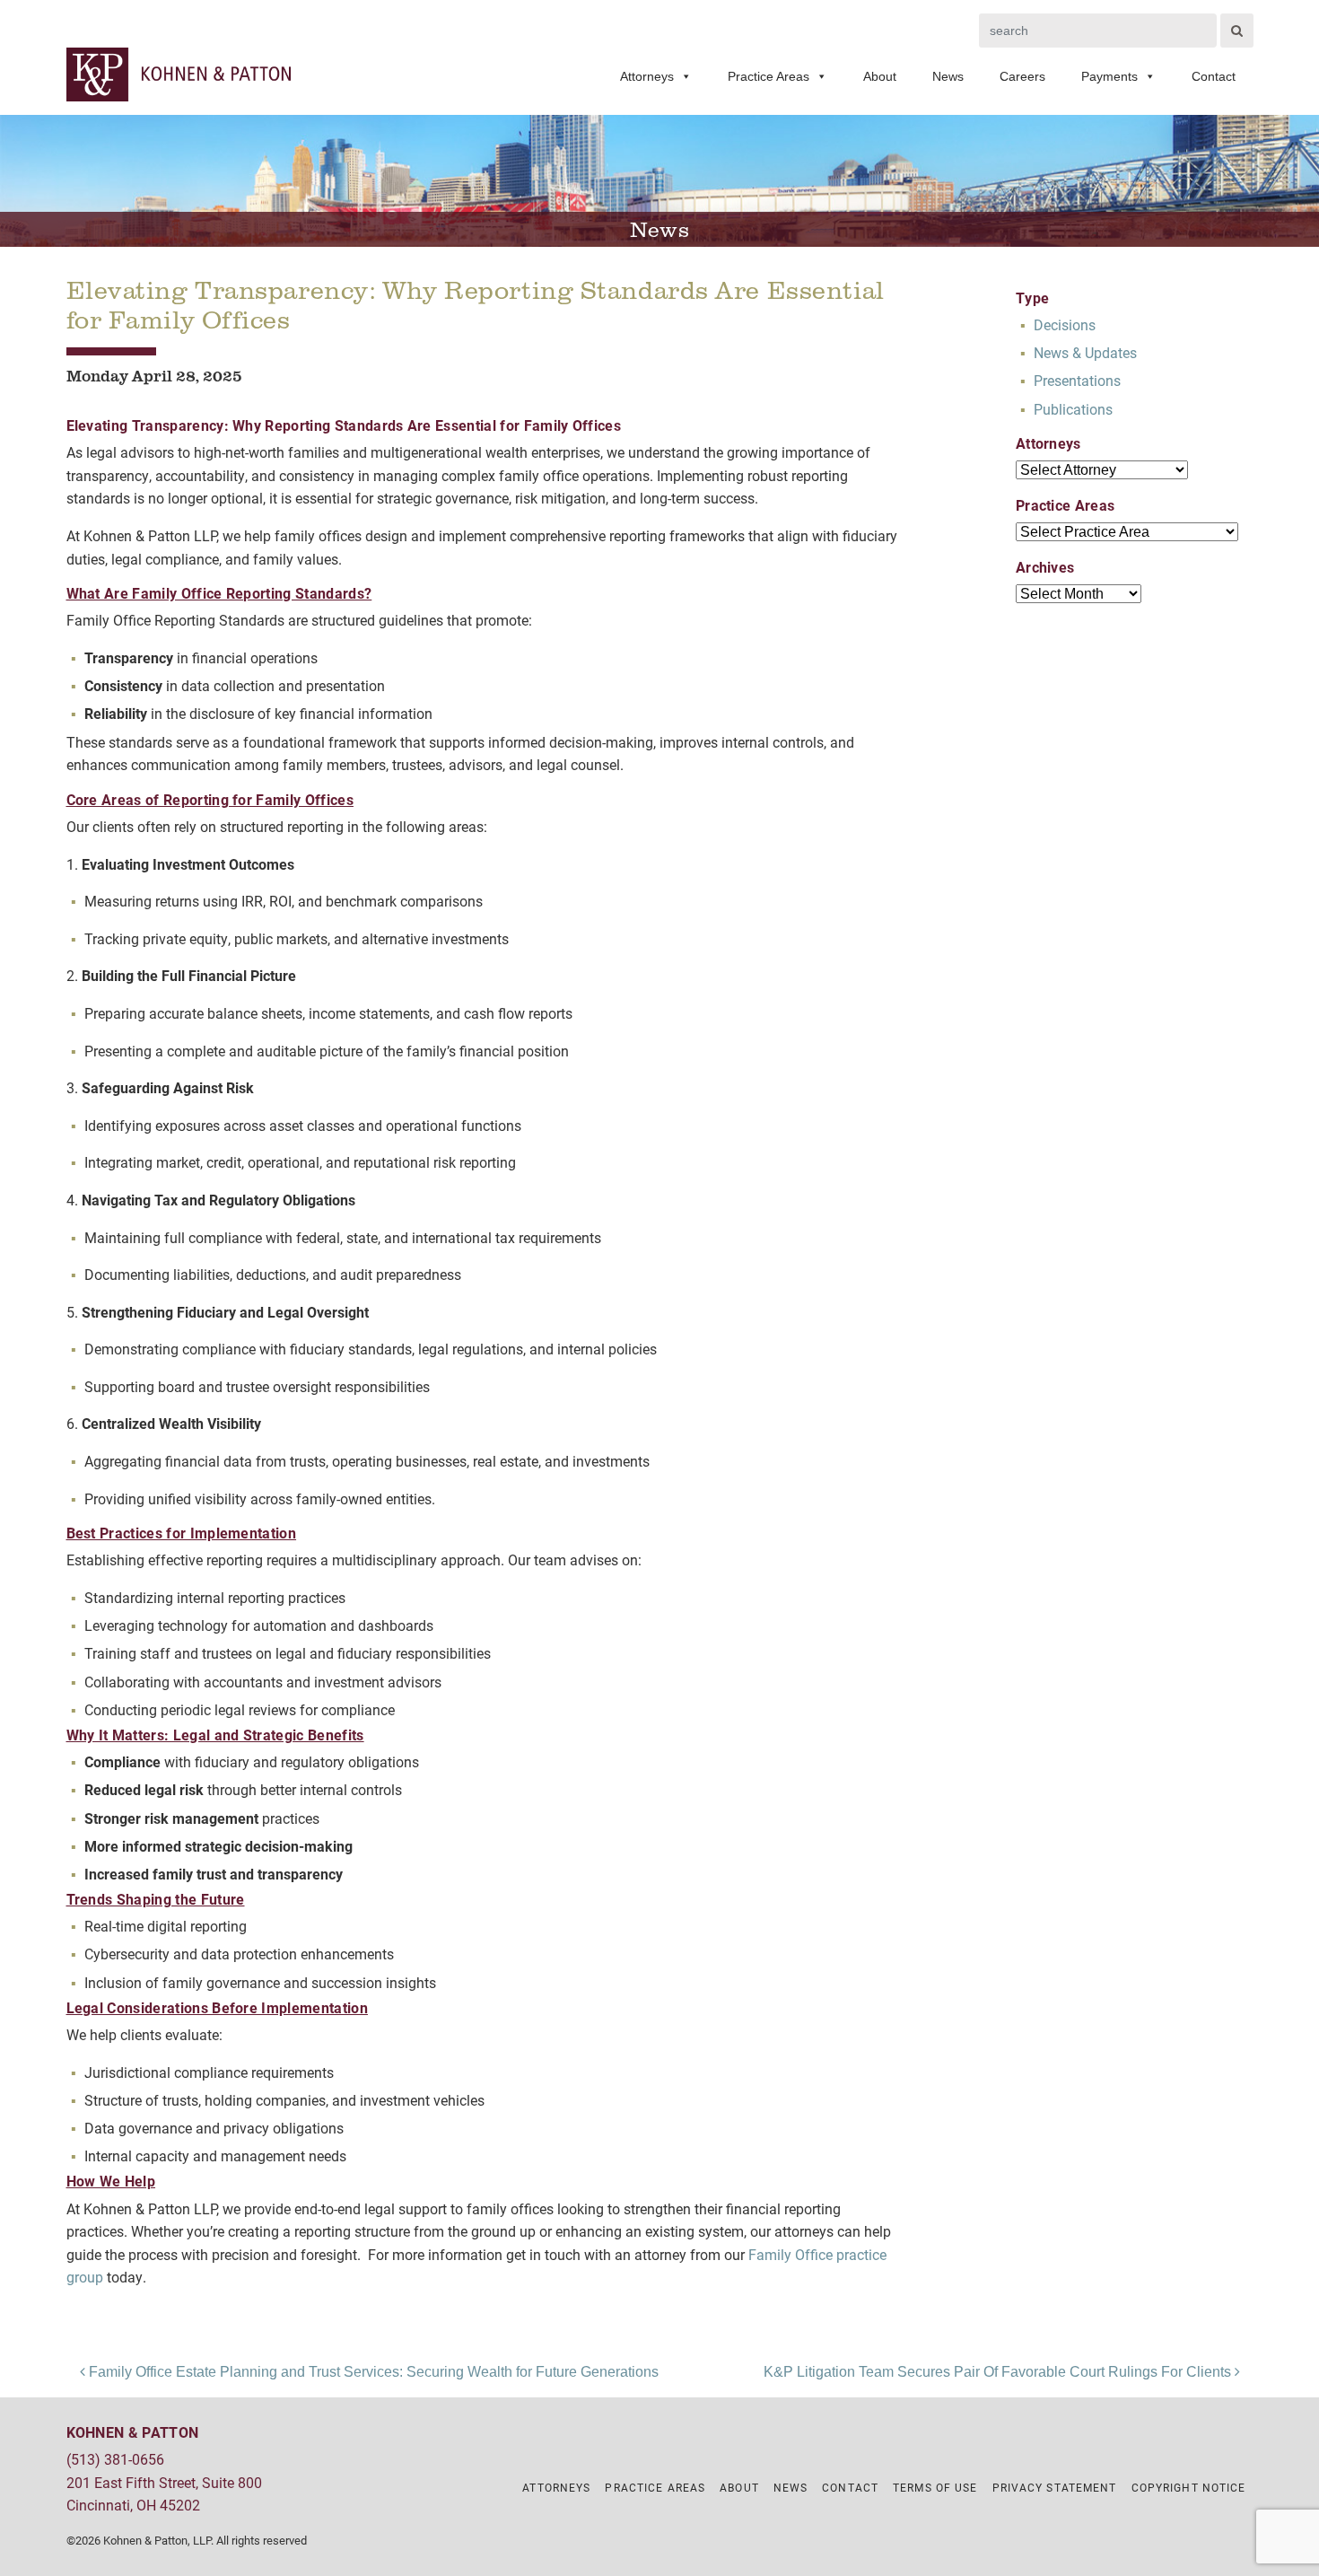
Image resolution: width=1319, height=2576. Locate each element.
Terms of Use (935, 2487)
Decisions (1065, 324)
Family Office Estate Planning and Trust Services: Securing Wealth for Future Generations (372, 2372)
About (880, 76)
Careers (1022, 76)
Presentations (1077, 380)
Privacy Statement (1055, 2487)
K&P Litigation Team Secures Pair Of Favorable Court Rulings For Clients (999, 2372)
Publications (1073, 409)
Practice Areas (769, 76)
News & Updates (1085, 352)
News (948, 76)
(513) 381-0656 (115, 2459)
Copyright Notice (1189, 2487)
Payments (1109, 76)
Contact (1214, 76)
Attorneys (647, 76)
